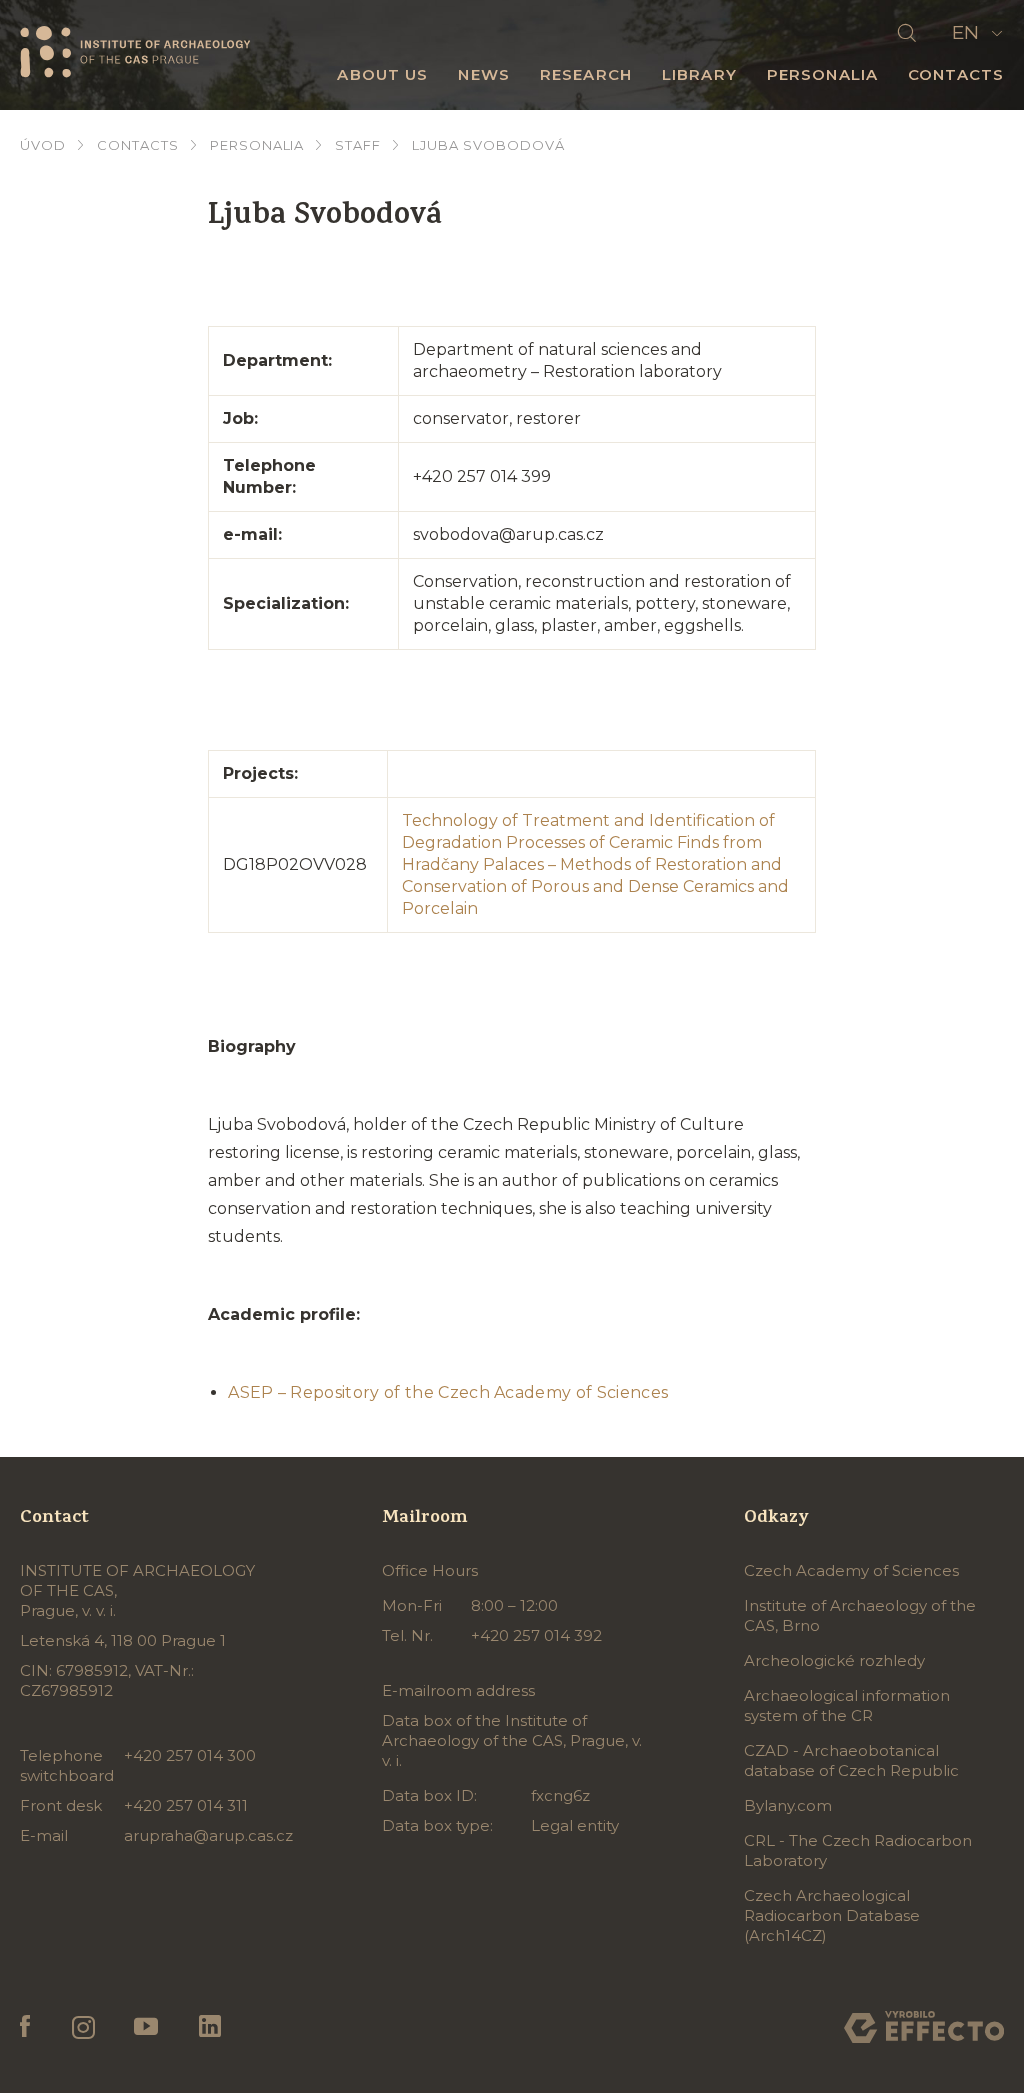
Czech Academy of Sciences (851, 1570)
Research (586, 74)
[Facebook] (25, 2027)
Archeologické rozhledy (834, 1660)
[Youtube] (146, 2027)
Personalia (822, 74)
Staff (358, 145)
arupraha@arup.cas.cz (208, 1835)
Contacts (956, 74)
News (484, 74)
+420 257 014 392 (536, 1635)
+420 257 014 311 (186, 1805)
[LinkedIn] (210, 2027)
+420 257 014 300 (190, 1755)
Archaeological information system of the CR (847, 1705)
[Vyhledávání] (907, 34)
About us (382, 74)
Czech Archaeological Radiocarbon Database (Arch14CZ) (832, 1915)
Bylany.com (788, 1805)
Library (699, 74)
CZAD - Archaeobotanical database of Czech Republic (851, 1760)
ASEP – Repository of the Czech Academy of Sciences (448, 1392)
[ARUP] (135, 52)
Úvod (43, 145)
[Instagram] (82, 2027)
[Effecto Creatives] (924, 2027)
